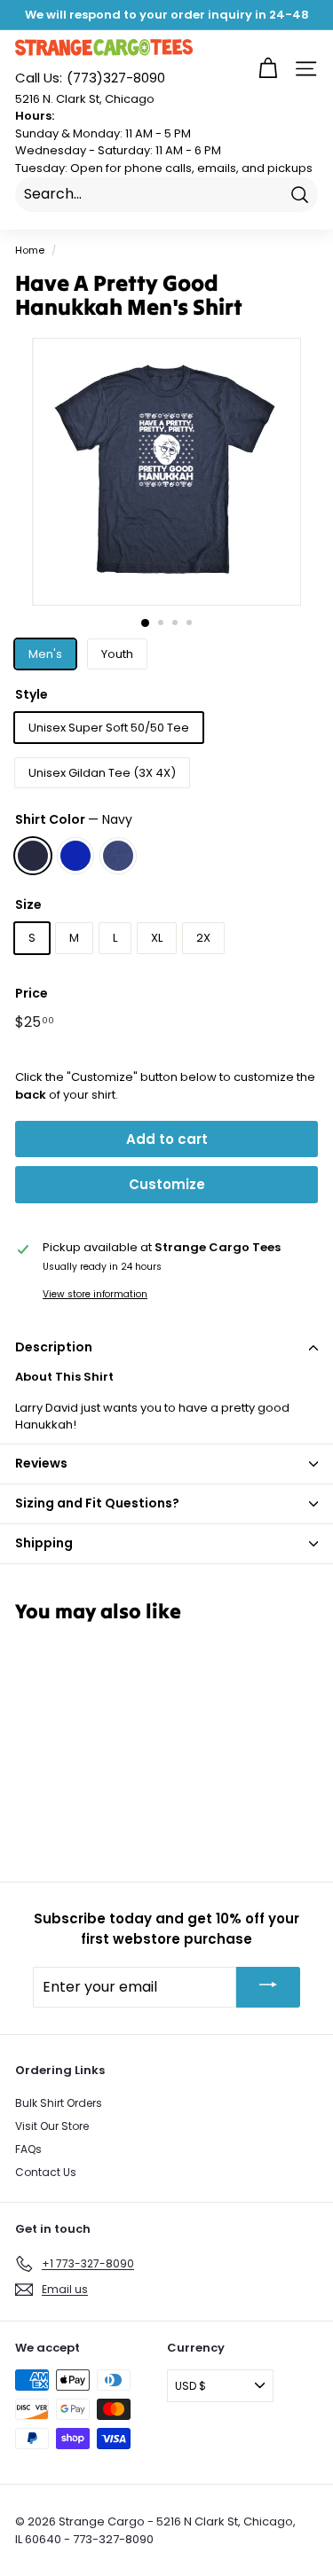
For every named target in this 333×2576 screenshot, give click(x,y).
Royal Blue (75, 856)
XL (157, 938)
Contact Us (46, 2172)
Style (32, 694)
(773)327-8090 (90, 78)
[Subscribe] (268, 1987)
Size (28, 904)
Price (32, 993)
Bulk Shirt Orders (59, 2103)
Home (30, 250)
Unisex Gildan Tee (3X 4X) (102, 773)
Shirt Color (74, 819)
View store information (95, 1294)
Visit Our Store (52, 2126)
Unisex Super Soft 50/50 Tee (109, 728)
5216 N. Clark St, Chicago (85, 99)
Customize (167, 1184)
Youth (117, 654)
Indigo (118, 856)
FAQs (28, 2149)
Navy (33, 856)
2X (203, 938)
